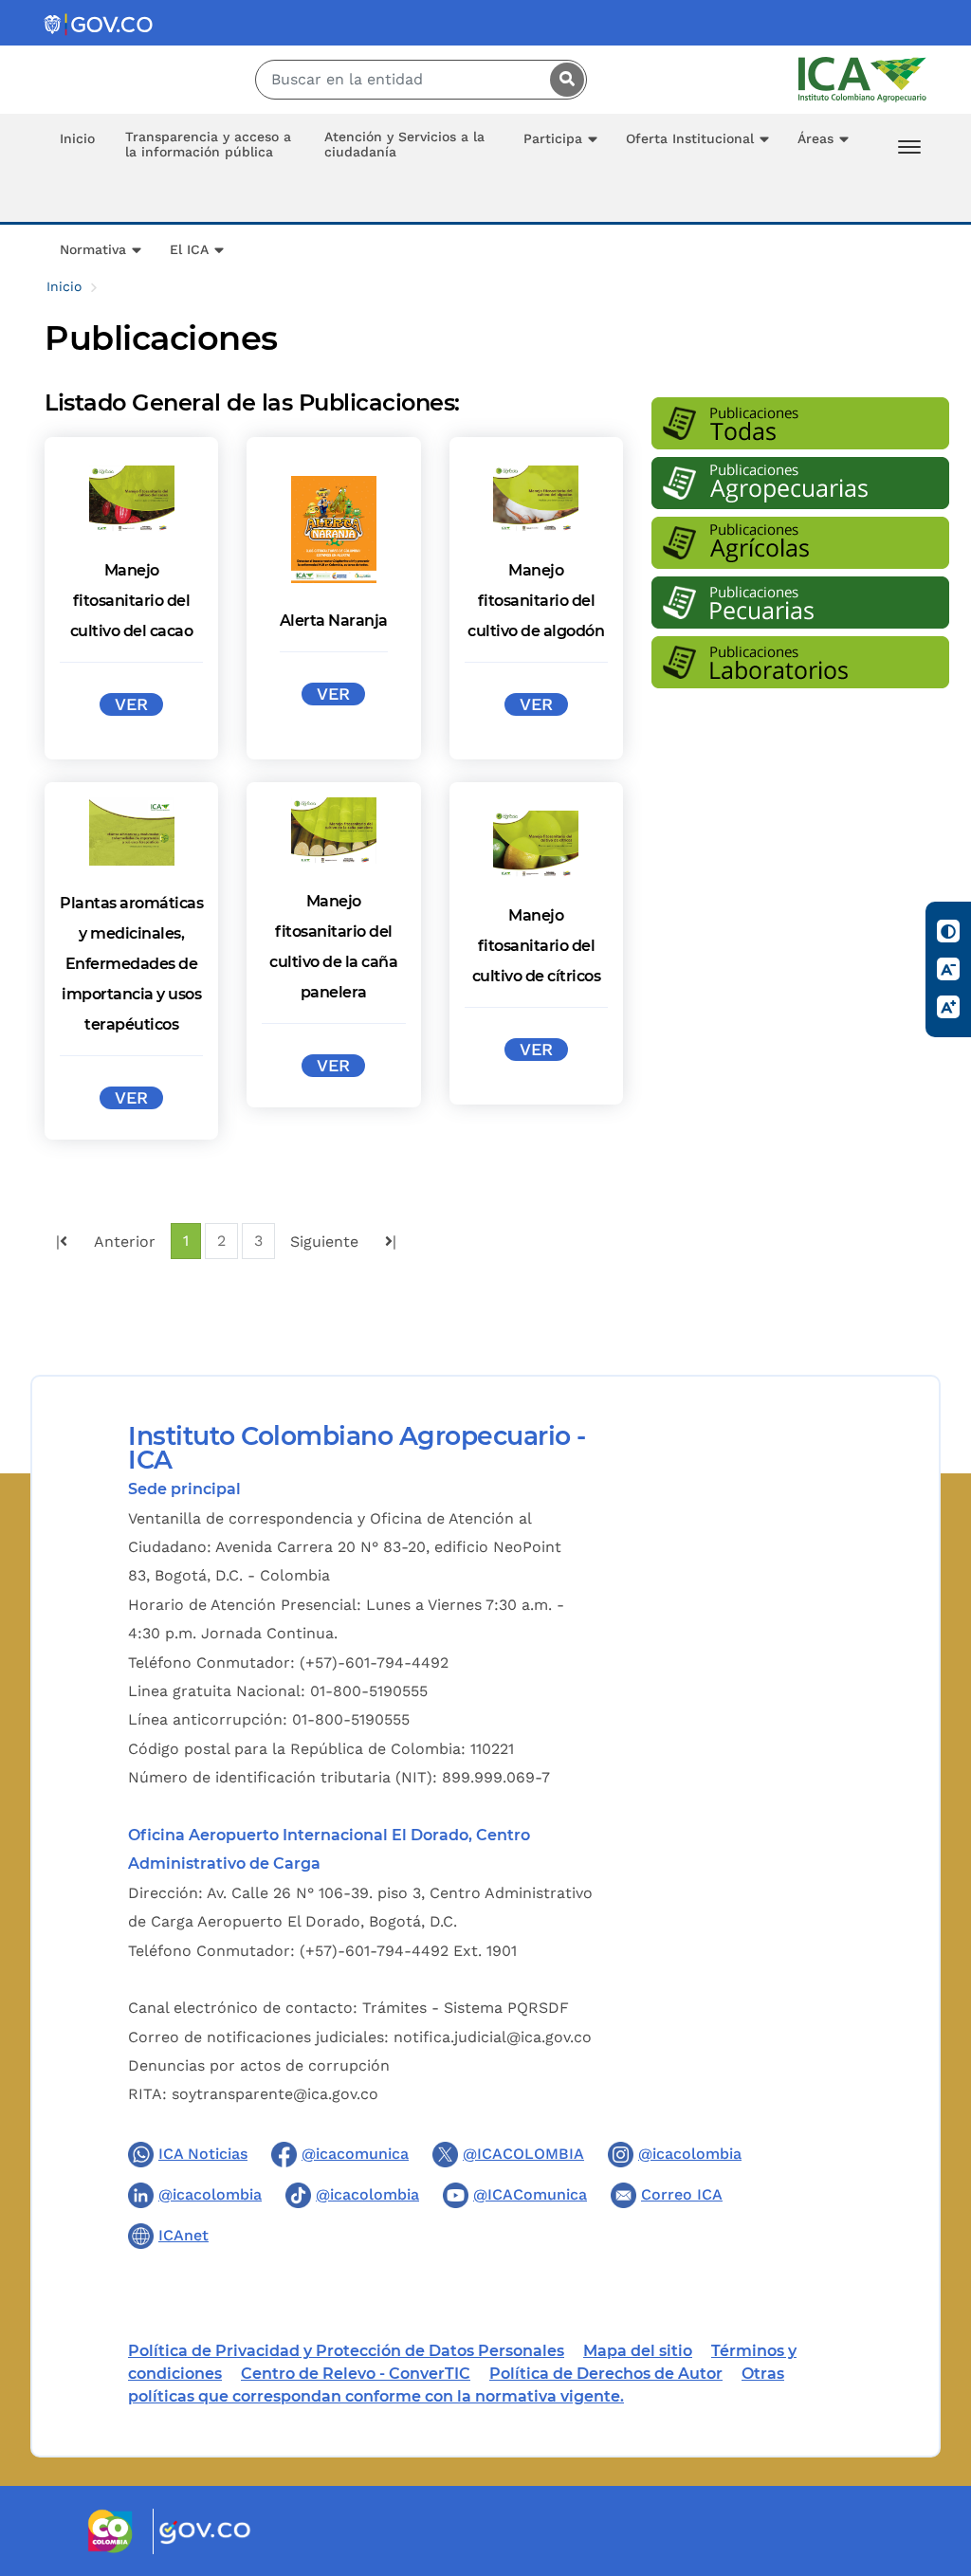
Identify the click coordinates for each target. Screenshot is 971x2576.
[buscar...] (562, 80)
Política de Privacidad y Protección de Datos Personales (346, 2351)
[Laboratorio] (800, 665)
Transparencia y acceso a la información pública (208, 144)
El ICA (189, 249)
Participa (553, 138)
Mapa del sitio (638, 2351)
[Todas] (800, 426)
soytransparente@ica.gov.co (275, 2094)
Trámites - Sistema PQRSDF (466, 2008)
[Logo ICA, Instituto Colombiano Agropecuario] (862, 78)
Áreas (815, 138)
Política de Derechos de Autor (606, 2374)
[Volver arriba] (931, 2451)
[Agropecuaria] (800, 486)
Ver (131, 704)
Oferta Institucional (690, 138)
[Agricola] (800, 546)
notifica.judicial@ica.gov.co (493, 2037)
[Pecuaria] (800, 605)
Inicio (77, 138)
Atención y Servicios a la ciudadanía (404, 144)
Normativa (93, 249)
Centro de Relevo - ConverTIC (356, 2374)
